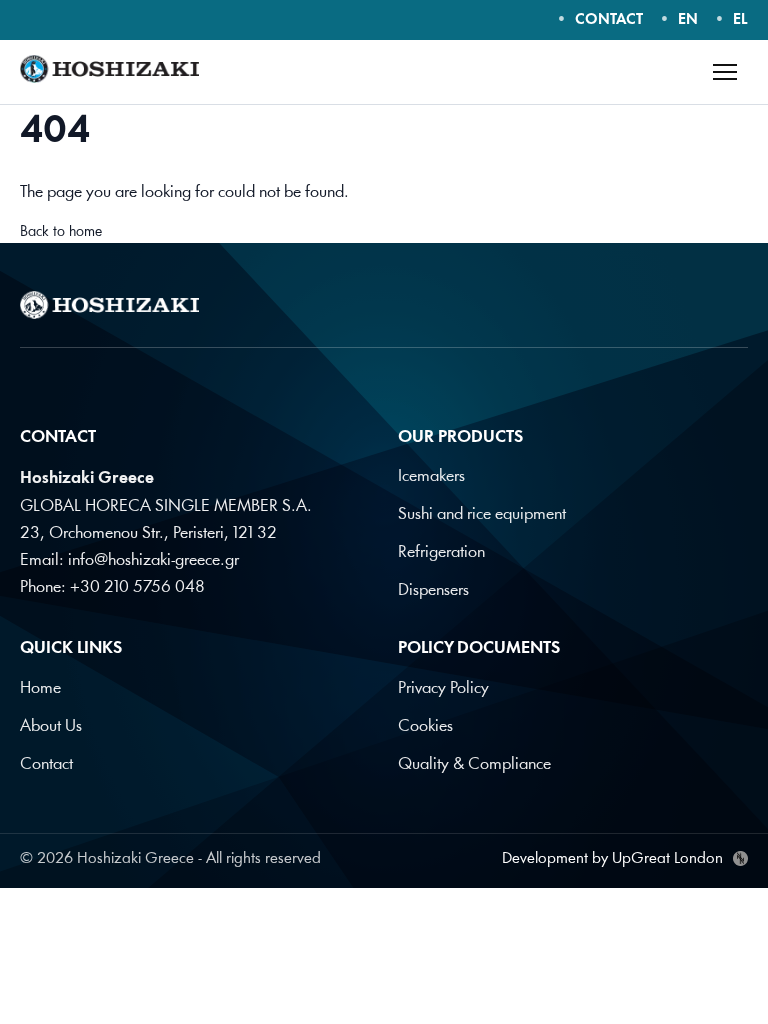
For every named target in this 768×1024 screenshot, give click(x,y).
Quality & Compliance (474, 764)
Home (40, 688)
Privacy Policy (443, 688)
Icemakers (431, 476)
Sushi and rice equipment (482, 514)
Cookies (425, 726)
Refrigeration (441, 552)
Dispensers (433, 590)
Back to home (61, 232)
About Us (51, 726)
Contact (46, 764)
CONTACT (609, 20)
